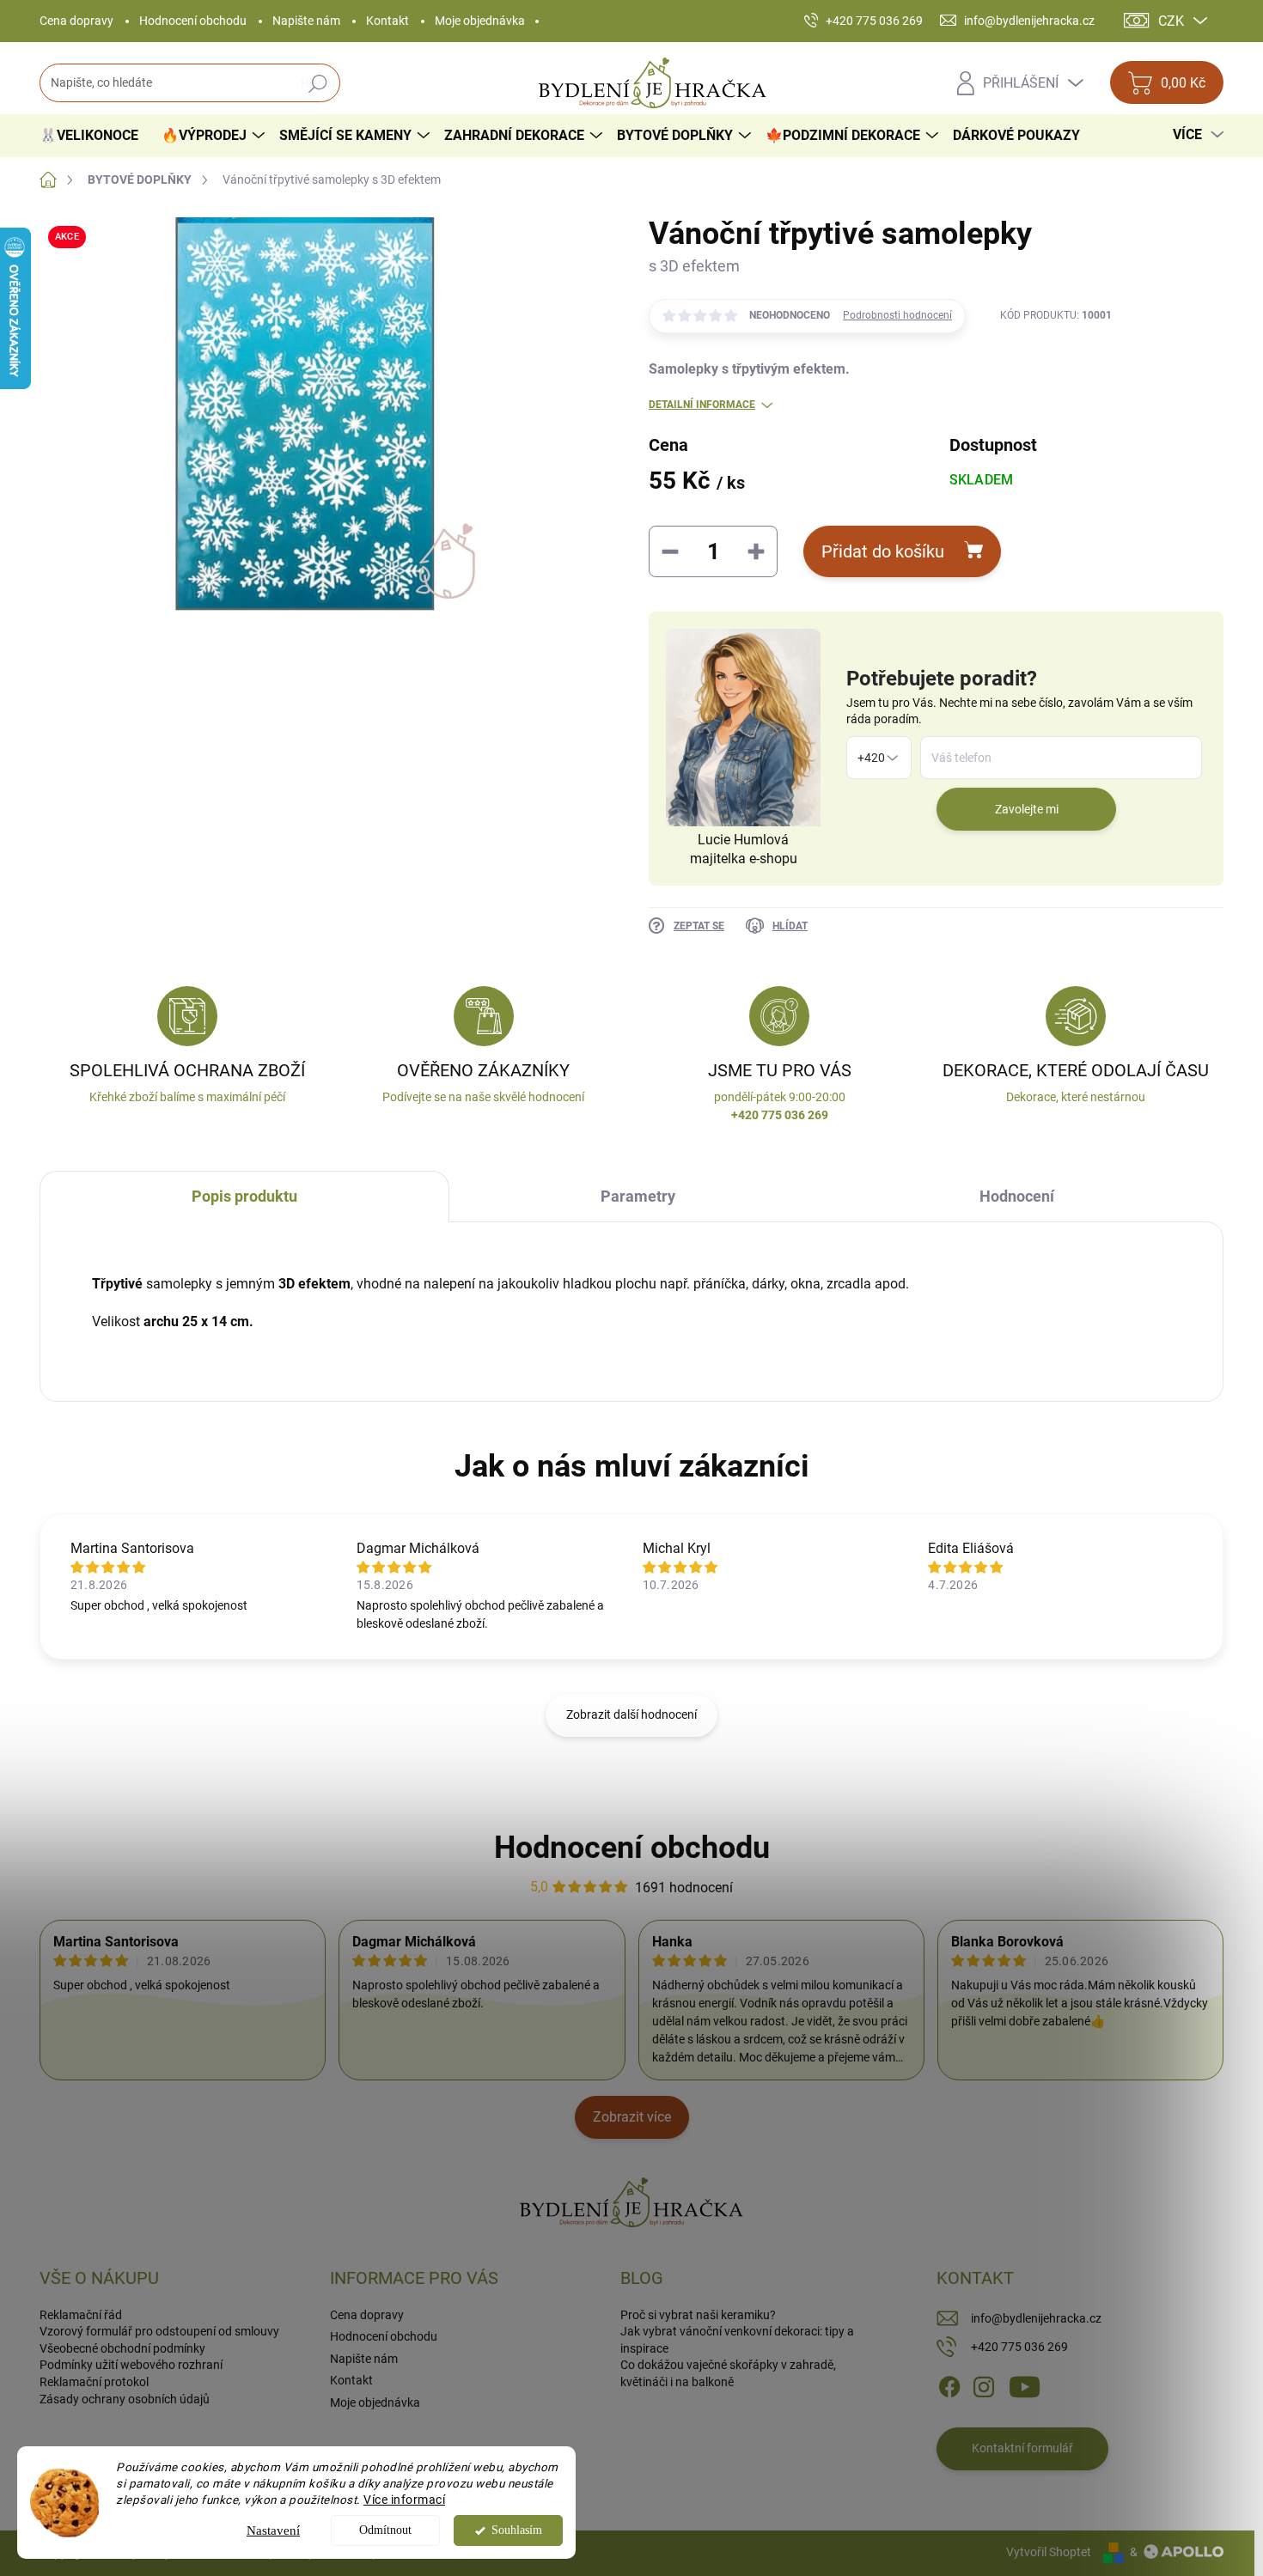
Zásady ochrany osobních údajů (125, 2399)
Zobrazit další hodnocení (631, 1714)
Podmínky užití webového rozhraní (131, 2365)
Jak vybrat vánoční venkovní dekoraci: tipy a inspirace (737, 2340)
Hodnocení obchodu (193, 21)
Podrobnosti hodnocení (897, 315)
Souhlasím (517, 2530)
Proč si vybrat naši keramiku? (698, 2315)
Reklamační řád (81, 2315)
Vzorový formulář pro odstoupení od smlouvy (159, 2331)
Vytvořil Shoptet (1049, 2552)
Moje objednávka (480, 21)
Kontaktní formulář (1022, 2448)
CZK (1171, 21)
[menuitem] (95, 136)
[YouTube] (1025, 2386)
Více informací (404, 2500)
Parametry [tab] (638, 1196)
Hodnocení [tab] (1017, 1196)
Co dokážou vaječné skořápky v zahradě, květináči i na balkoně (728, 2373)
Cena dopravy (76, 21)
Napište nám (306, 21)
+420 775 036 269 (1019, 2347)
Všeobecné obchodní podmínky (122, 2348)
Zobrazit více (632, 2117)
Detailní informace (702, 405)
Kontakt (387, 21)
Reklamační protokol (94, 2382)
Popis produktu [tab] (244, 1196)
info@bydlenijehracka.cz (1036, 2318)
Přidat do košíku (883, 551)
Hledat (318, 83)
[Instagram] (984, 2386)
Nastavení (273, 2530)
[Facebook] (949, 2386)
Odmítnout (385, 2530)
